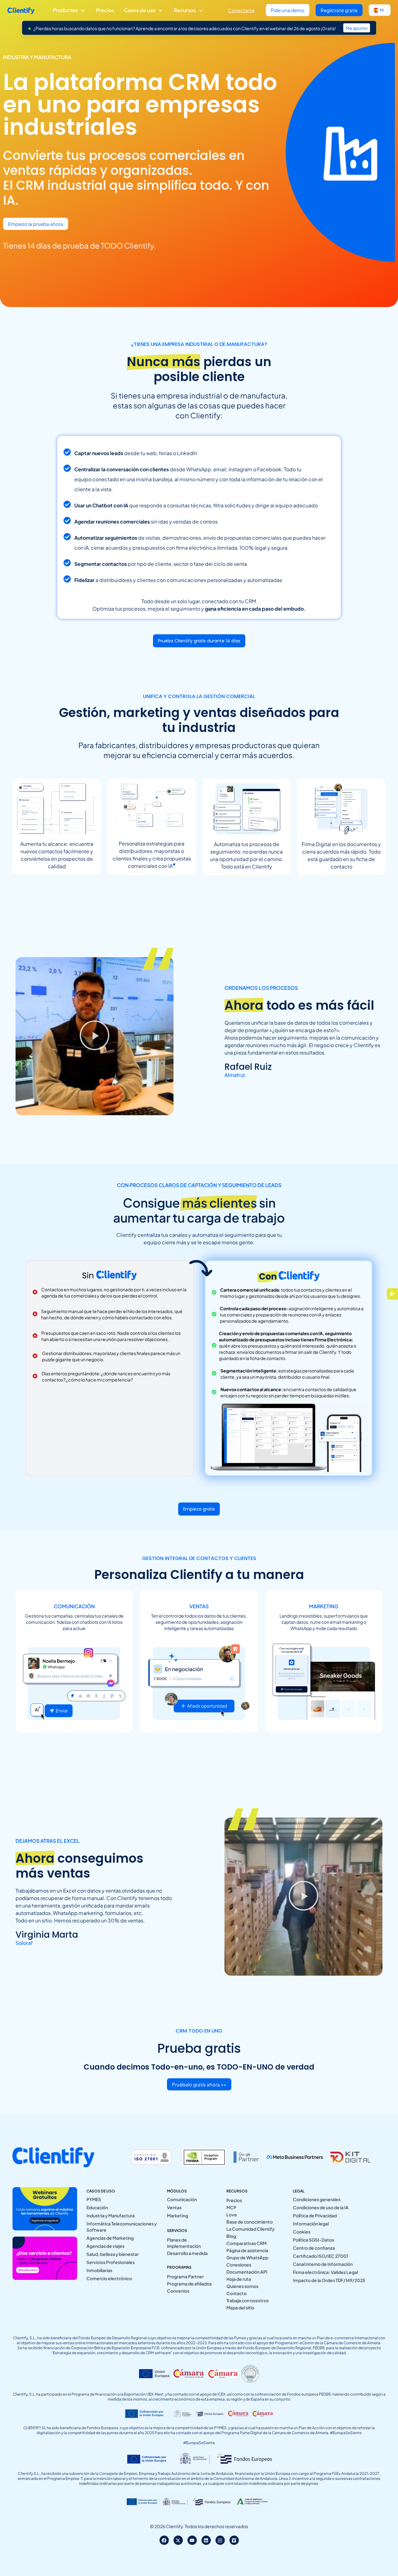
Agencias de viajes (105, 2246)
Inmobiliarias (99, 2270)
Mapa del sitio (240, 2308)
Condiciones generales (317, 2199)
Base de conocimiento (250, 2222)
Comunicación (182, 2199)
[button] (95, 1036)
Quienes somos (242, 2286)
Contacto (236, 2293)
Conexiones (239, 2265)
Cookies (302, 2232)
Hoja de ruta (239, 2279)
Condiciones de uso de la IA (321, 2207)
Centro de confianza (314, 2248)
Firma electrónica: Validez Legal (325, 2272)
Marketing (178, 2215)
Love (232, 2215)
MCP (231, 2207)
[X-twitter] (178, 2540)
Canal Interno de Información (323, 2264)
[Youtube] (192, 2540)
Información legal (311, 2224)
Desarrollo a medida (187, 2253)
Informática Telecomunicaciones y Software (122, 2227)
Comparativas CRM (246, 2243)
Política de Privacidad (315, 2215)
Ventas (174, 2207)
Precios (234, 2200)
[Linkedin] (206, 2540)
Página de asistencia (247, 2250)
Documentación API (247, 2272)
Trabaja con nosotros (248, 2300)
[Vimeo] (234, 2540)
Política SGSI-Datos (313, 2240)
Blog (231, 2236)
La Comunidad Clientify (250, 2229)
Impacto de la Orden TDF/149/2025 (329, 2280)
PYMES (94, 2199)
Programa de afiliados (189, 2284)
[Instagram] (220, 2540)
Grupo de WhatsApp (247, 2257)
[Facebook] (164, 2540)
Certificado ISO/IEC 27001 (320, 2256)
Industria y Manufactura (111, 2215)
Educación (97, 2207)
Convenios (178, 2291)
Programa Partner (185, 2276)
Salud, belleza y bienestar (113, 2254)
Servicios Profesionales (111, 2262)
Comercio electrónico (109, 2278)
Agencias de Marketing (110, 2238)
